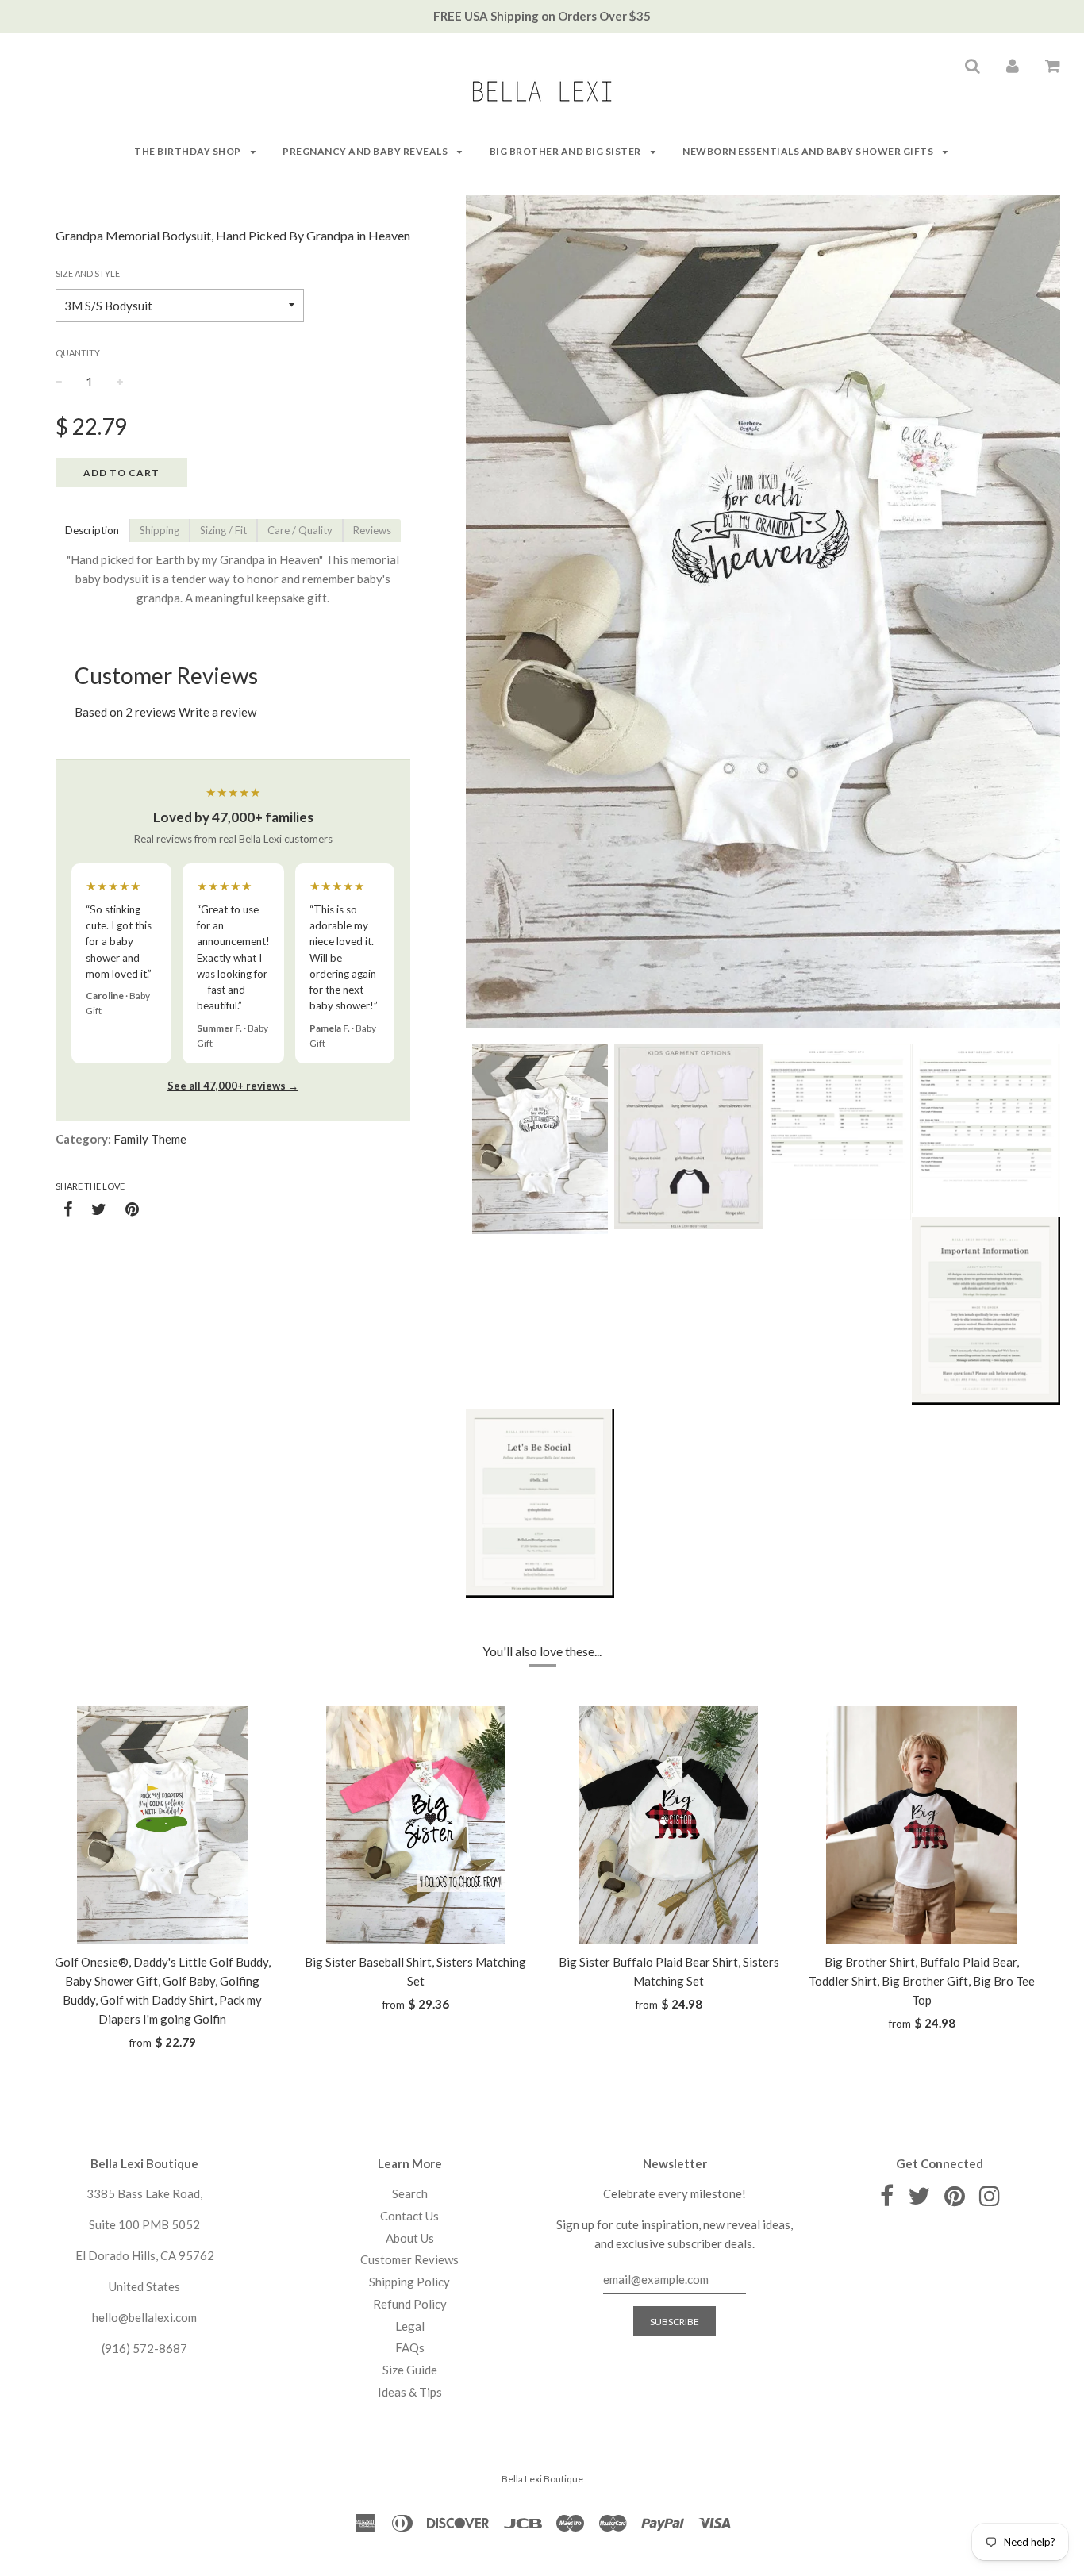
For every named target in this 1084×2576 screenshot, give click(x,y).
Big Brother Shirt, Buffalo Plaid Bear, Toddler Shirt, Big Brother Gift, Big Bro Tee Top (922, 1981)
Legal (410, 2326)
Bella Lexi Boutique (542, 2479)
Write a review (217, 712)
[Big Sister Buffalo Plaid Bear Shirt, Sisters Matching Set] (669, 1825)
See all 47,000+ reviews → (233, 1086)
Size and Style (88, 273)
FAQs (410, 2347)
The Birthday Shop (188, 151)
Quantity (78, 353)
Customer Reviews (409, 2259)
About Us (410, 2238)
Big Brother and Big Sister (567, 151)
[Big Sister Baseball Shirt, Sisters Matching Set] (415, 1825)
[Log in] (1013, 65)
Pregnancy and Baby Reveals (366, 151)
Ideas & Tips (410, 2392)
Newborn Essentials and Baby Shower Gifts (809, 151)
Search (410, 2193)
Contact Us (409, 2216)
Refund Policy (410, 2304)
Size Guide (410, 2370)
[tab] (92, 531)
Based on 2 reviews (125, 712)
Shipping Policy (409, 2282)
